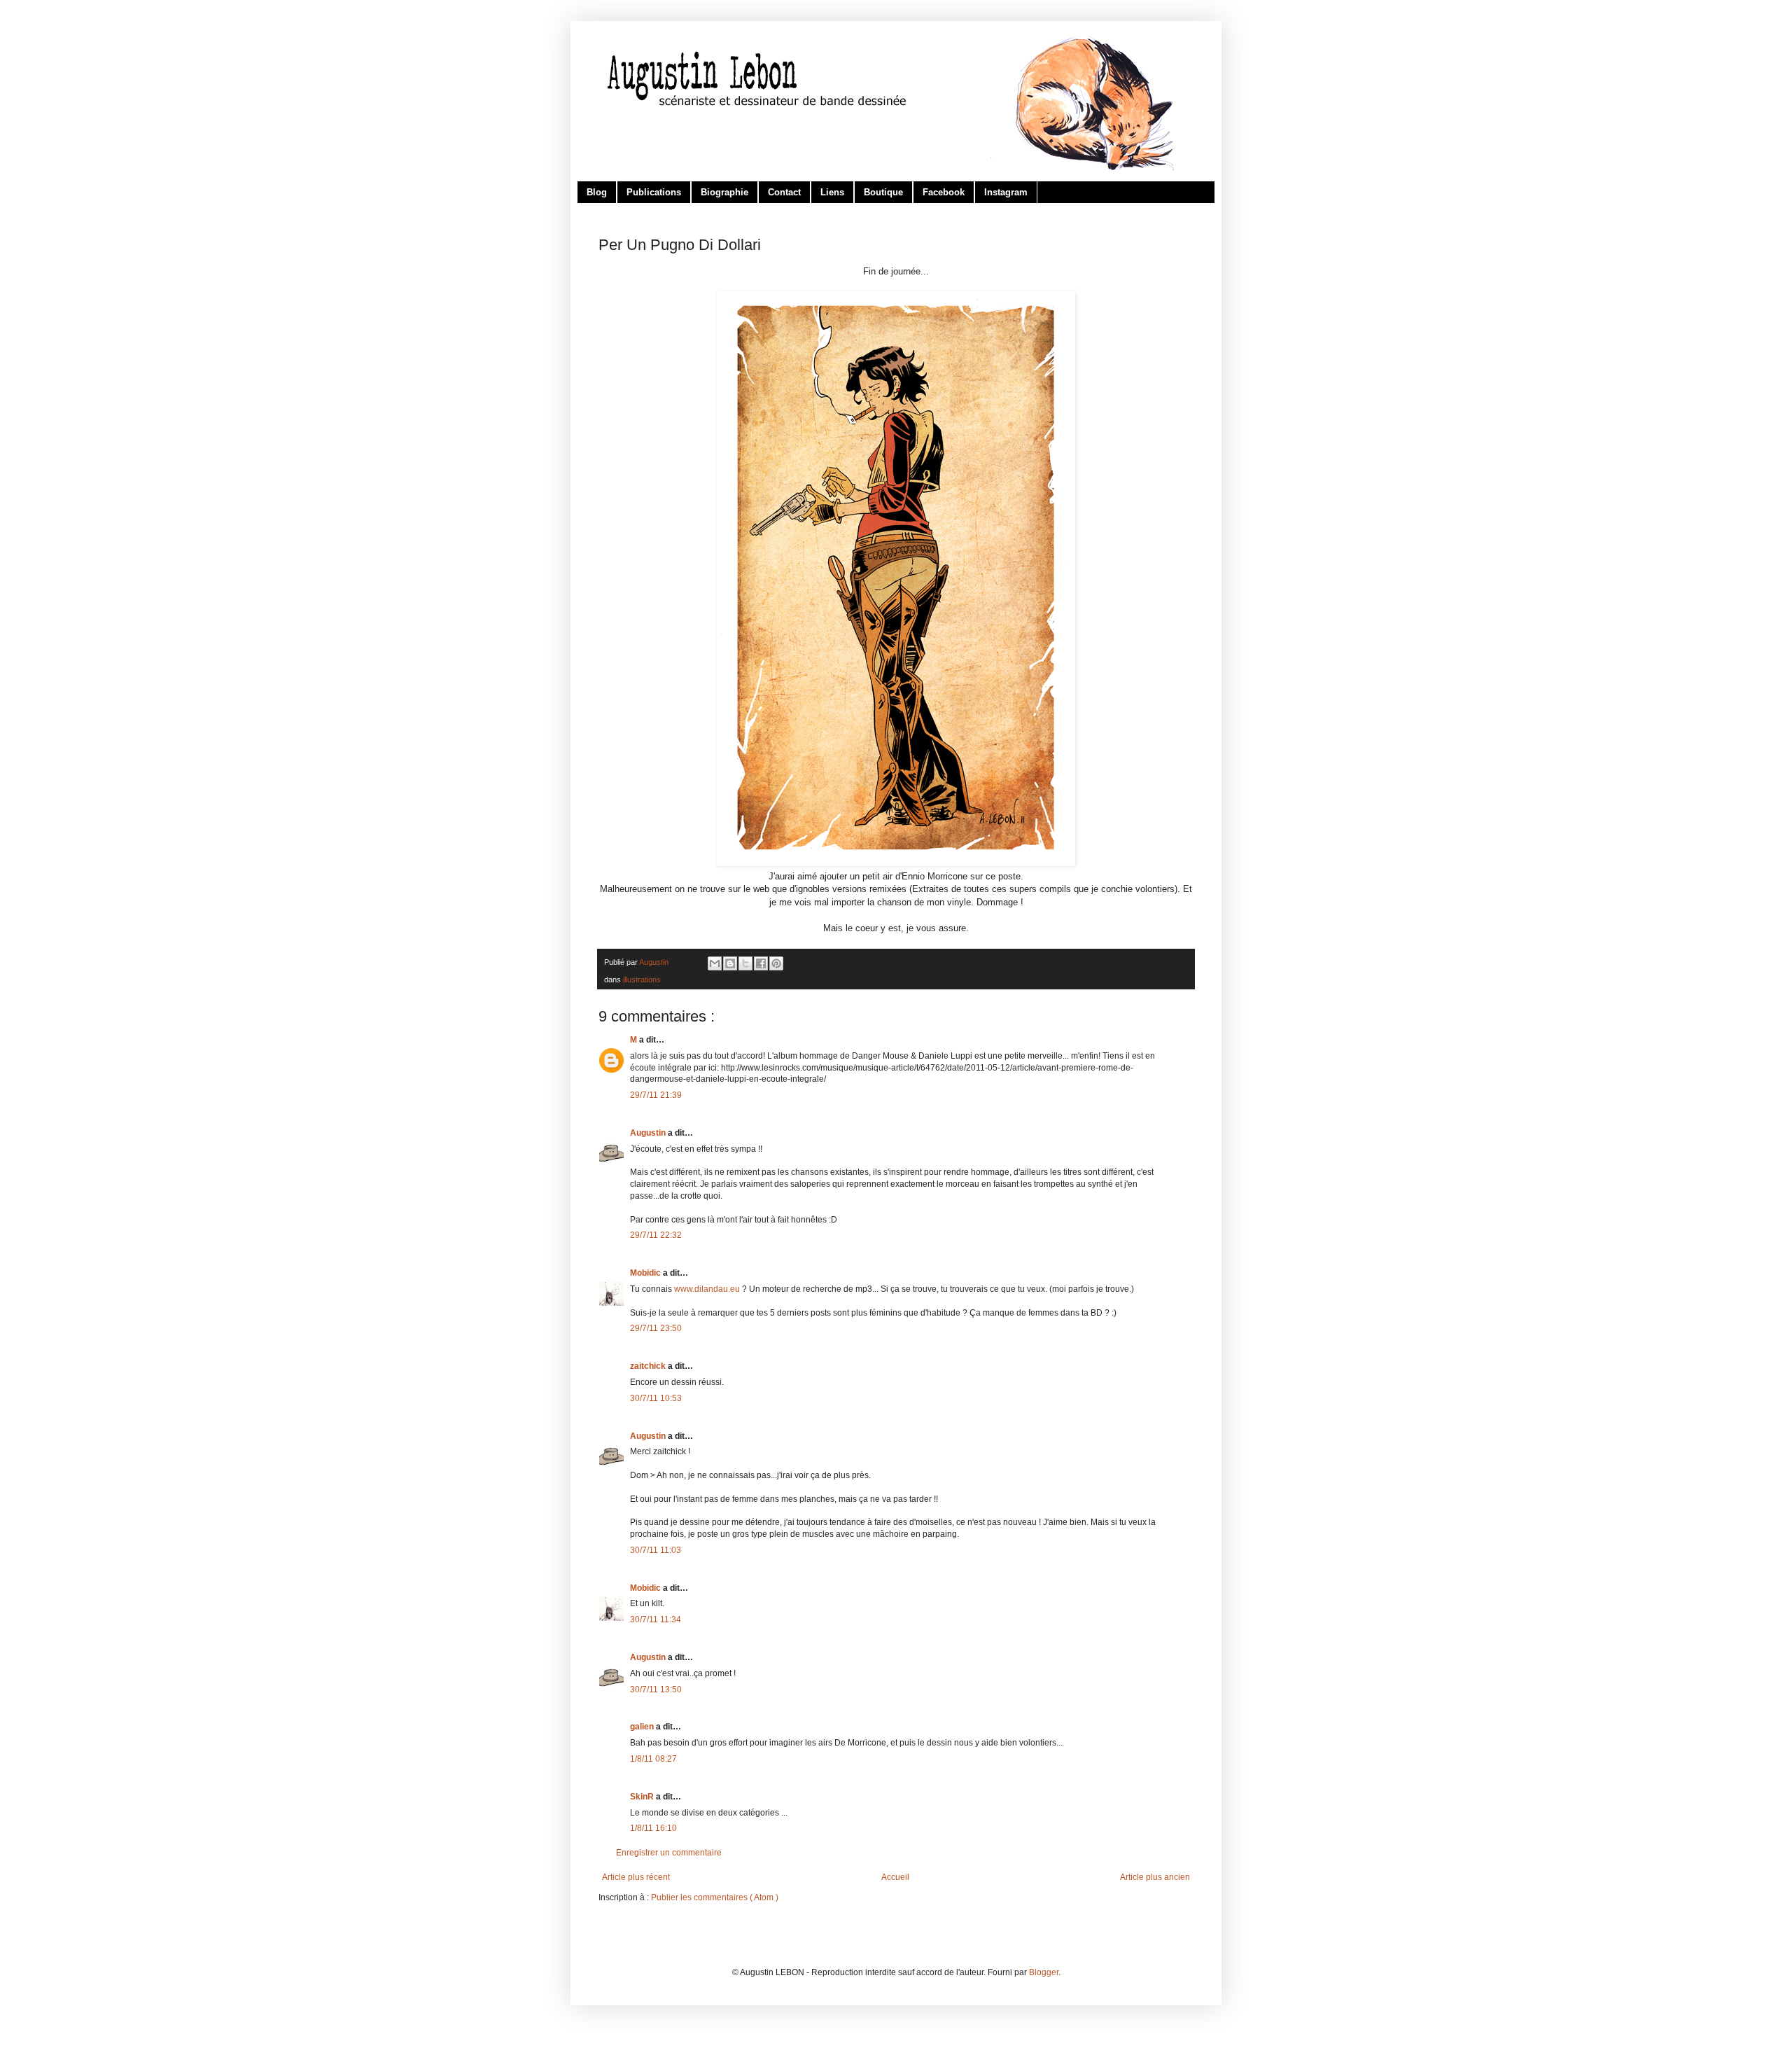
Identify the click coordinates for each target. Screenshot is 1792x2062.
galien (643, 1727)
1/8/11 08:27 (653, 1759)
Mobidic (646, 1273)
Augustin (649, 1133)
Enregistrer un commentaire (669, 1853)
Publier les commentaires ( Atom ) (715, 1897)
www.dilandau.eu (707, 1289)
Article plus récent (636, 1877)
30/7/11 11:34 (656, 1619)
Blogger (1044, 1972)
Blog (597, 192)
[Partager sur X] (745, 963)
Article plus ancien (1155, 1877)
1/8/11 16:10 (653, 1828)
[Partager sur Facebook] (761, 963)
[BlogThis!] (730, 963)
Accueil (895, 1877)
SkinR (643, 1797)
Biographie (724, 192)
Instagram (1006, 192)
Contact (784, 192)
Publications (654, 192)
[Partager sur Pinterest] (776, 963)
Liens (832, 192)
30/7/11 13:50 (656, 1690)
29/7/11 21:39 (656, 1095)
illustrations (642, 980)
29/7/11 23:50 (656, 1328)
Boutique (883, 192)
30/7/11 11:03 (656, 1550)
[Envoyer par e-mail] (715, 963)
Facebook (944, 192)
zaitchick (649, 1366)
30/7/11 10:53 (656, 1398)
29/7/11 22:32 (656, 1235)
